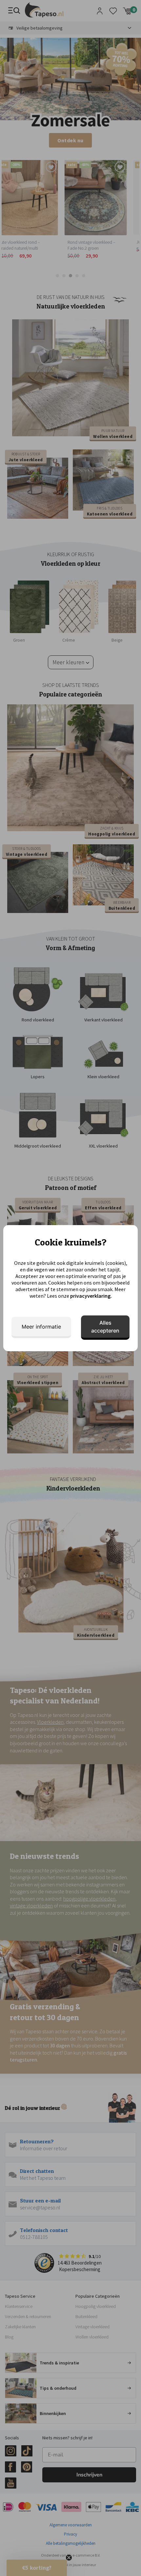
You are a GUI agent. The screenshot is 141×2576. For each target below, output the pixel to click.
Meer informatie (41, 1327)
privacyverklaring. (91, 1296)
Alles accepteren (105, 1327)
